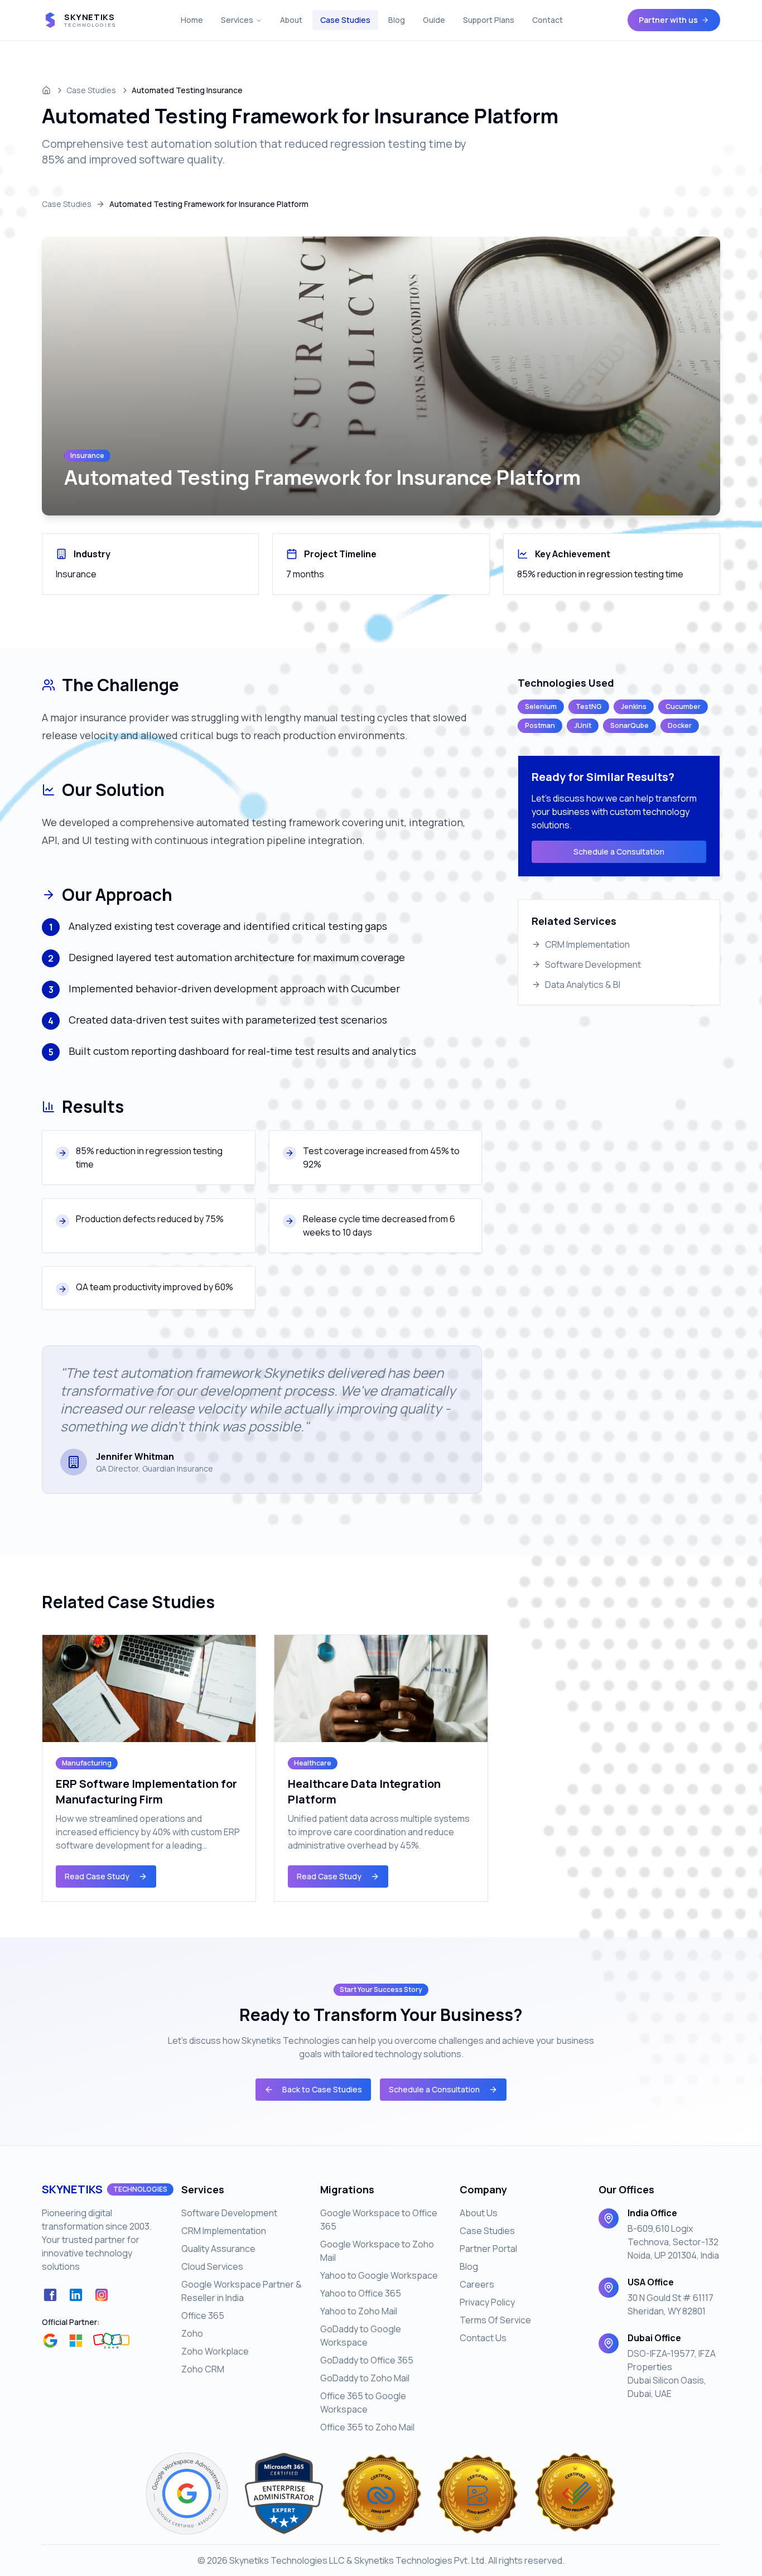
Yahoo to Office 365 (361, 2293)
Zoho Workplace (215, 2351)
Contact (548, 20)
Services (237, 20)
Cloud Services (212, 2266)
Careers (477, 2284)
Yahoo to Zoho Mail (359, 2311)
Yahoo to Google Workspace (379, 2275)
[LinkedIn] (76, 2295)
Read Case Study (97, 1876)
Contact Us (483, 2338)
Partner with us (668, 20)
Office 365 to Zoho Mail (367, 2427)
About (291, 20)
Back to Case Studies (322, 2089)
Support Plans (489, 20)
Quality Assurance (218, 2249)
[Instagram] (102, 2295)
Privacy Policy (487, 2302)
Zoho (192, 2333)
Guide (434, 20)
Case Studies (345, 20)
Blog (397, 20)
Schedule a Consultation (619, 852)
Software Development (229, 2213)
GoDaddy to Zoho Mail (365, 2378)
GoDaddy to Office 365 (367, 2360)
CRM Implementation (224, 2231)
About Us (479, 2213)
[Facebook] (50, 2295)
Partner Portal (488, 2249)
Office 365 (203, 2315)
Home (192, 20)
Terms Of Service (495, 2320)
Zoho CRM (203, 2369)
